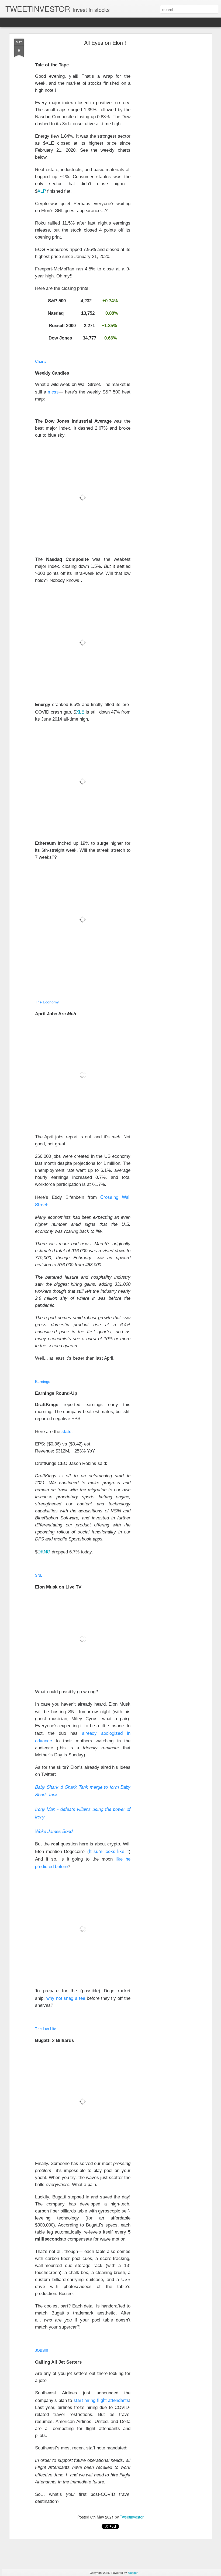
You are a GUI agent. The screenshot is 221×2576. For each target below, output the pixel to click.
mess (53, 391)
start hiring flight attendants (101, 2400)
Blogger (133, 2572)
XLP (42, 191)
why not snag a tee (66, 1998)
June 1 (60, 2475)
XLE (80, 712)
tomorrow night (94, 1711)
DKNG (44, 1551)
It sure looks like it (109, 1851)
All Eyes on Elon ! (105, 43)
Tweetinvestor (132, 2517)
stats (66, 1431)
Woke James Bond (54, 1831)
